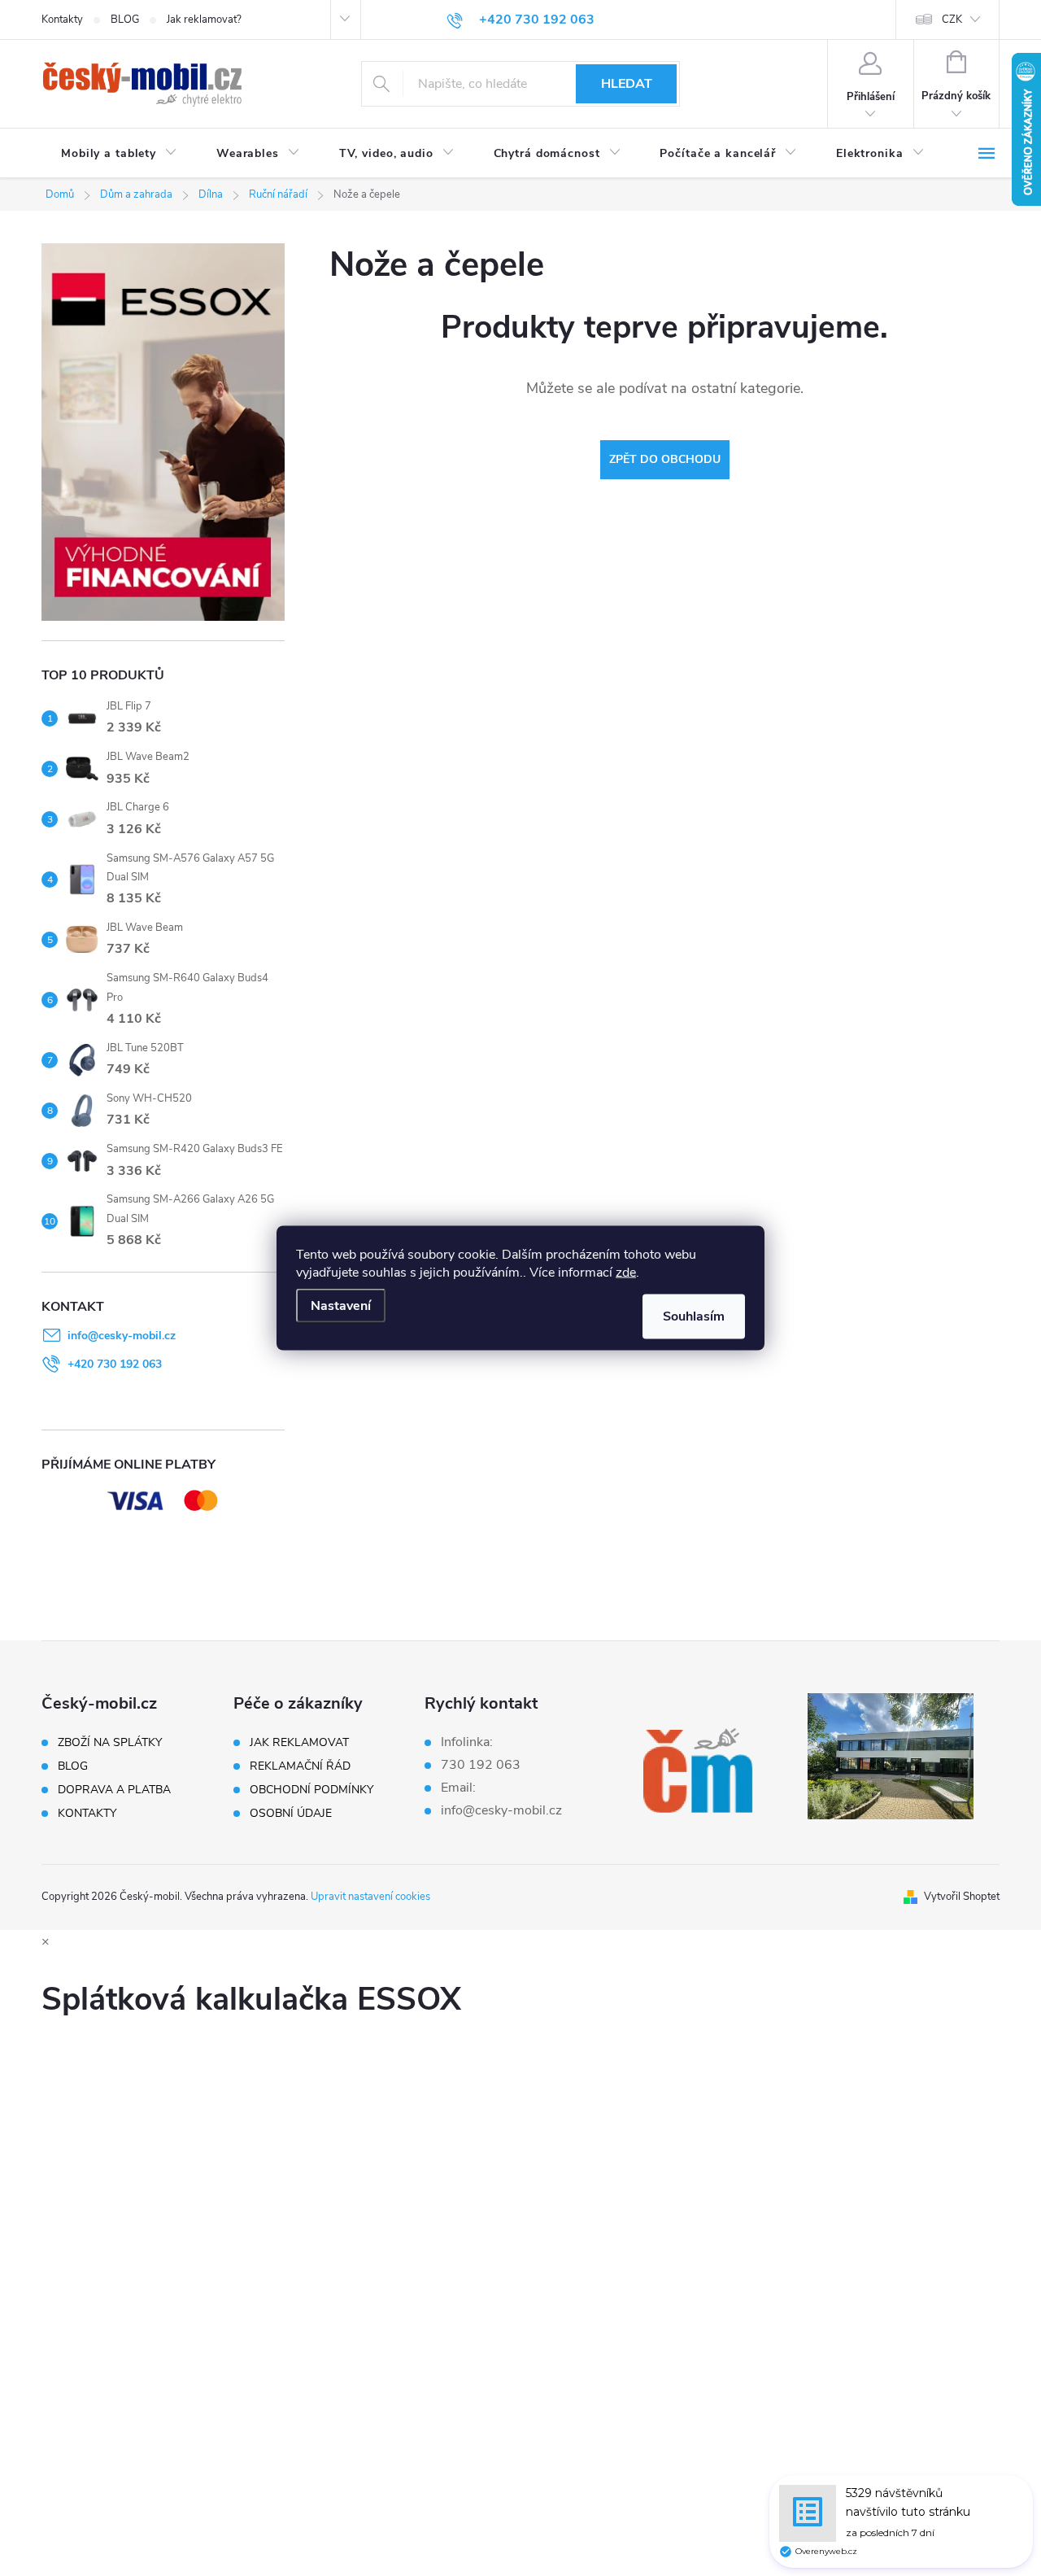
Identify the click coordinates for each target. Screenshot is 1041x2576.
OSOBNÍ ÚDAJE (291, 1814)
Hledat (627, 84)
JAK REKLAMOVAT (299, 1743)
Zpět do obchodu (665, 459)
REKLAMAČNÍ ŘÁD (300, 1766)
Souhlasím (694, 1316)
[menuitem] (119, 154)
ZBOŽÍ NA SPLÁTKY (110, 1743)
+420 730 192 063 (115, 1364)
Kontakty (62, 20)
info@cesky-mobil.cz (122, 1336)
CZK (952, 20)
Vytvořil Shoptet (962, 1897)
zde (626, 1273)
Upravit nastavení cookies (370, 1897)
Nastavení (341, 1306)
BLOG (125, 20)
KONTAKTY (87, 1814)
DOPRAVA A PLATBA (114, 1790)
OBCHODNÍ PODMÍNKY (311, 1790)
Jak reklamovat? (204, 20)
